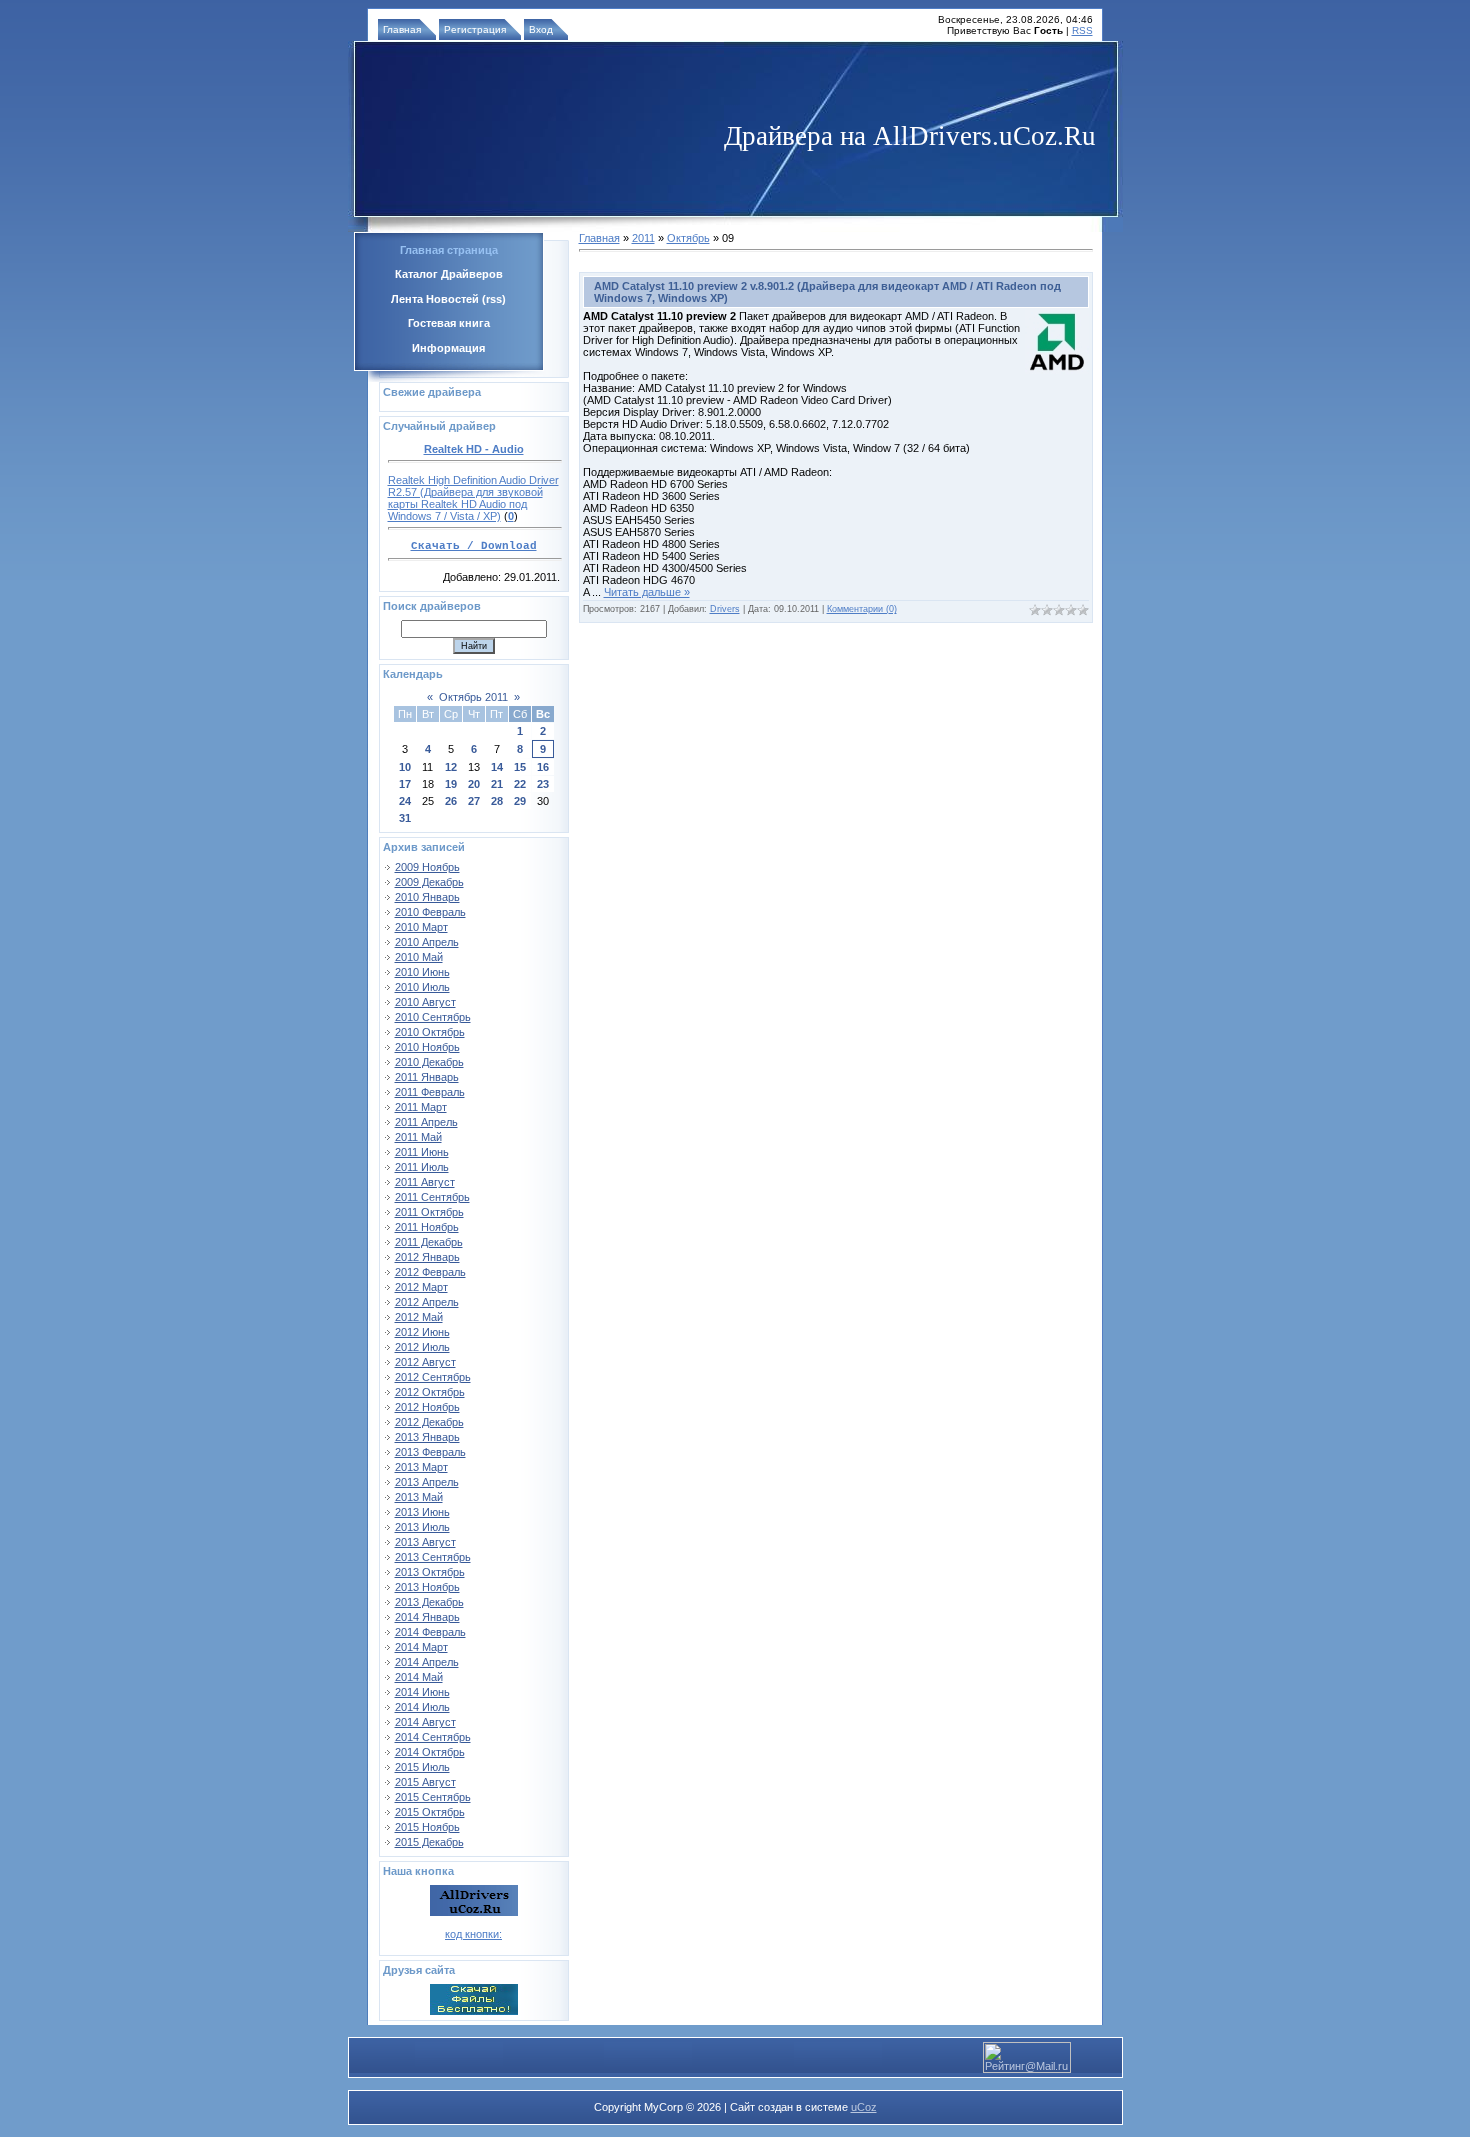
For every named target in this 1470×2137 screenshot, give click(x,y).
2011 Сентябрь (432, 1197)
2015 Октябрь (430, 1812)
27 (474, 801)
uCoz (864, 2107)
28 (497, 801)
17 (405, 784)
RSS (1082, 30)
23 (543, 784)
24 (405, 801)
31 (405, 818)
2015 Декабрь (429, 1842)
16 (543, 767)
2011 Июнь (422, 1152)
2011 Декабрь (429, 1242)
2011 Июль (422, 1167)
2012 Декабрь (429, 1422)
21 (497, 784)
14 (497, 767)
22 (520, 784)
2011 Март (421, 1107)
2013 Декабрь (429, 1602)
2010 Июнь (422, 972)
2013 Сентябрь (433, 1557)
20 (474, 784)
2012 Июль (422, 1347)
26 (451, 801)
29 (520, 801)
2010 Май (419, 957)
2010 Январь (427, 897)
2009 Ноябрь (427, 867)
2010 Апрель (427, 942)
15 (520, 767)
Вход (541, 29)
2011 (643, 238)
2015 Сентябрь (433, 1797)
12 (451, 767)
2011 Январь (427, 1077)
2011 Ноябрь (427, 1227)
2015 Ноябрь (427, 1827)
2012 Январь (427, 1257)
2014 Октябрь (430, 1752)
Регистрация (475, 29)
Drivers (725, 609)
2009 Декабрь (429, 882)
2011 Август (425, 1182)
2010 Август (425, 1002)
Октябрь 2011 (473, 697)
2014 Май (419, 1677)
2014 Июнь (422, 1692)
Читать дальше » (647, 592)
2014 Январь (427, 1617)
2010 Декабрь (429, 1062)
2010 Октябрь (430, 1032)
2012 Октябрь (430, 1392)
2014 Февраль (430, 1632)
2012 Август (425, 1362)
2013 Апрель (427, 1482)
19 (451, 784)
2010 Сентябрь (433, 1017)
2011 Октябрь (429, 1212)
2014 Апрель (427, 1662)
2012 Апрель (427, 1302)
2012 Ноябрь (427, 1407)
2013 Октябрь (430, 1572)
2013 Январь (427, 1437)
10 (405, 767)
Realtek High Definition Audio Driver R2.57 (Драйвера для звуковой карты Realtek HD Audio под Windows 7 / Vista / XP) (473, 498)
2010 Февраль (430, 912)
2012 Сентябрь (433, 1377)
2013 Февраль (430, 1452)
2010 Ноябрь (427, 1047)
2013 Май (419, 1497)
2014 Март (421, 1647)
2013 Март (421, 1467)
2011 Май (418, 1137)
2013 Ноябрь (427, 1587)
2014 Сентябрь (433, 1737)
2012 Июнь (422, 1332)
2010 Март (421, 927)
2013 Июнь (422, 1512)
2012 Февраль (430, 1272)
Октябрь (688, 238)
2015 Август (425, 1782)
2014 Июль (422, 1707)
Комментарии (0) (862, 609)
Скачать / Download (474, 546)
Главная (402, 29)
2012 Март (421, 1287)
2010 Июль (422, 987)
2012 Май (419, 1317)
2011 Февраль (430, 1092)
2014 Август (425, 1722)
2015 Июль (422, 1767)
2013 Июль (422, 1527)
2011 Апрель (426, 1122)
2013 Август (425, 1542)
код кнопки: (473, 1934)
